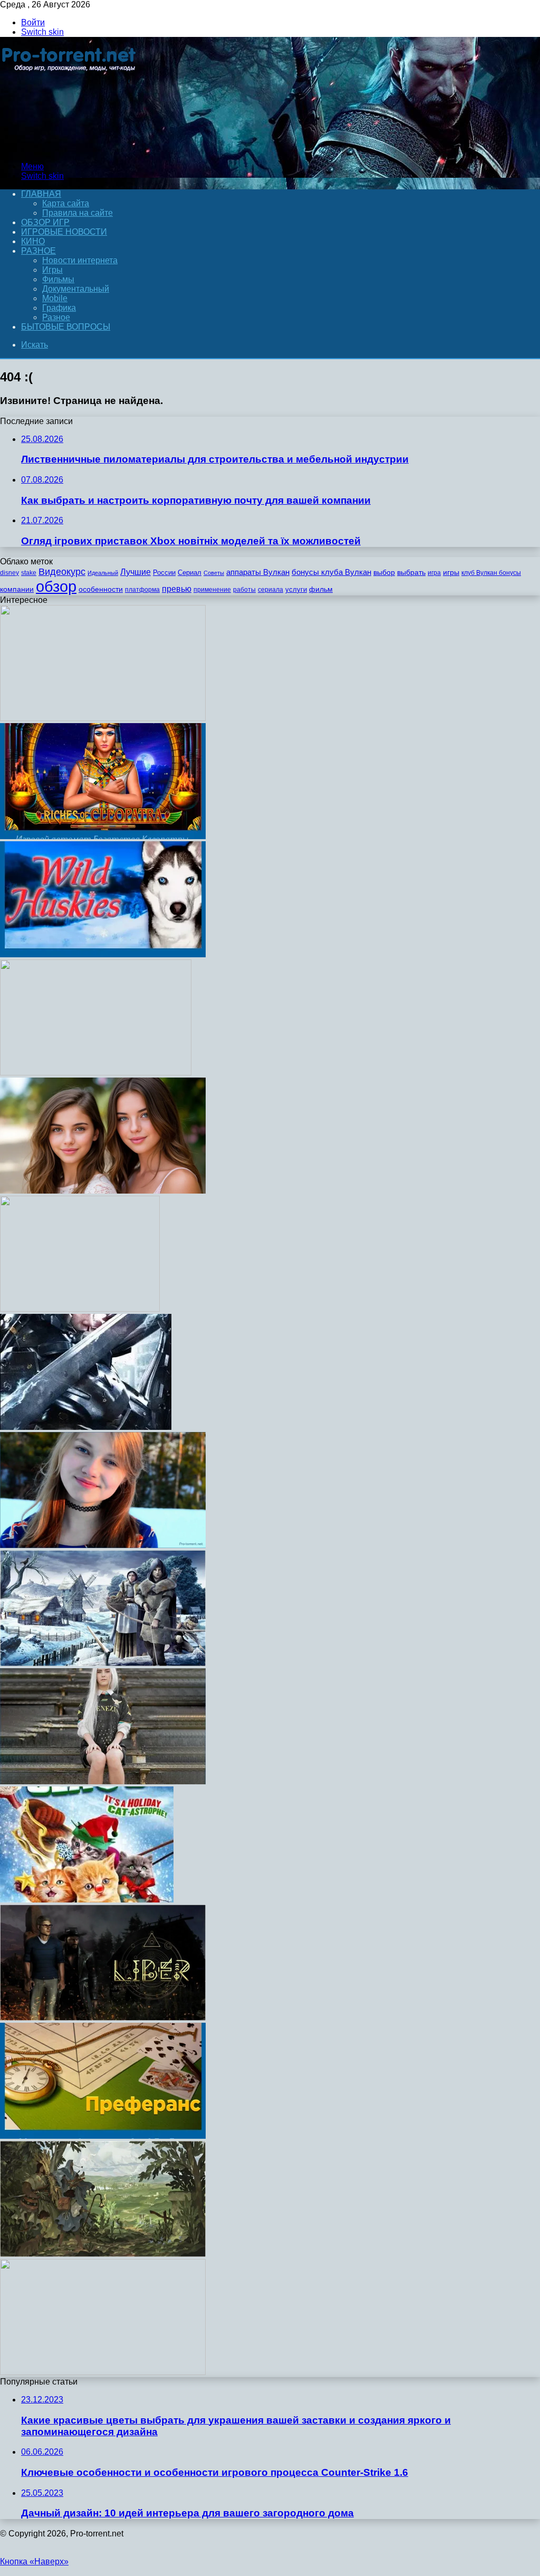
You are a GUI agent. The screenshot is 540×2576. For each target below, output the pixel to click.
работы (244, 590)
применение (212, 590)
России (164, 573)
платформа (142, 590)
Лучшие (136, 572)
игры (451, 573)
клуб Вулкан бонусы (491, 573)
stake (29, 573)
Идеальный (103, 573)
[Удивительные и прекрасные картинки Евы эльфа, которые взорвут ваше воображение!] (103, 1781)
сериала (271, 590)
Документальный (76, 289)
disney (9, 573)
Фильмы (58, 279)
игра (434, 573)
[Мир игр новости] (70, 148)
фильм (321, 589)
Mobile (55, 298)
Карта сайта (66, 203)
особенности (101, 589)
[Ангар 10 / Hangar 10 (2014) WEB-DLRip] (80, 1309)
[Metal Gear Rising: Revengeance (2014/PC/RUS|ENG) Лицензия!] (86, 1427)
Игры (52, 270)
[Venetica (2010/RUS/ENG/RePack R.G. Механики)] (103, 718)
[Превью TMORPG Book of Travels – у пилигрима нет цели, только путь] (103, 2254)
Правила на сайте (78, 213)
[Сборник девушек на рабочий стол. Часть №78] (103, 1191)
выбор (384, 573)
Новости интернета (80, 260)
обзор (56, 586)
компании (17, 589)
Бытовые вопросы (66, 327)
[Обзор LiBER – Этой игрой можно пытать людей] (103, 2018)
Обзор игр (45, 222)
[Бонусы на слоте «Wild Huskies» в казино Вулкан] (103, 954)
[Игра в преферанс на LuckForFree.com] (103, 2136)
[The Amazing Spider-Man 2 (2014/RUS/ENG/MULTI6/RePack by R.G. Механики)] (103, 2372)
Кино (33, 241)
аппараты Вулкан (258, 572)
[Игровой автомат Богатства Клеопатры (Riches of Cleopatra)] (103, 836)
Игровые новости (64, 232)
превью (177, 589)
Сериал (190, 573)
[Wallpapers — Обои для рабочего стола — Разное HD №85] (96, 1073)
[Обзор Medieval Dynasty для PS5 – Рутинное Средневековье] (103, 1663)
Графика (59, 308)
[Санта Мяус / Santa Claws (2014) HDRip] (87, 1900)
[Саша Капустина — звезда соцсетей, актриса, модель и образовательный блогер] (103, 1545)
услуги (296, 589)
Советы (214, 573)
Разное (38, 251)
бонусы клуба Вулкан (331, 572)
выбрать (411, 573)
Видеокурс (62, 572)
